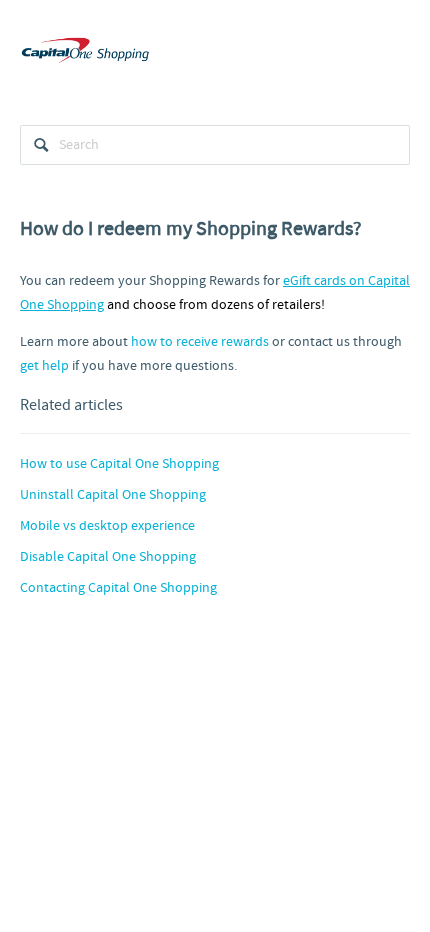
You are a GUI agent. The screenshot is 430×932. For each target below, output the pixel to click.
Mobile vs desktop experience (107, 526)
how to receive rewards (200, 342)
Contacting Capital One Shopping (118, 588)
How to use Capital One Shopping (119, 464)
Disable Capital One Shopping (108, 557)
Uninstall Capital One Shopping (113, 495)
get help (44, 366)
